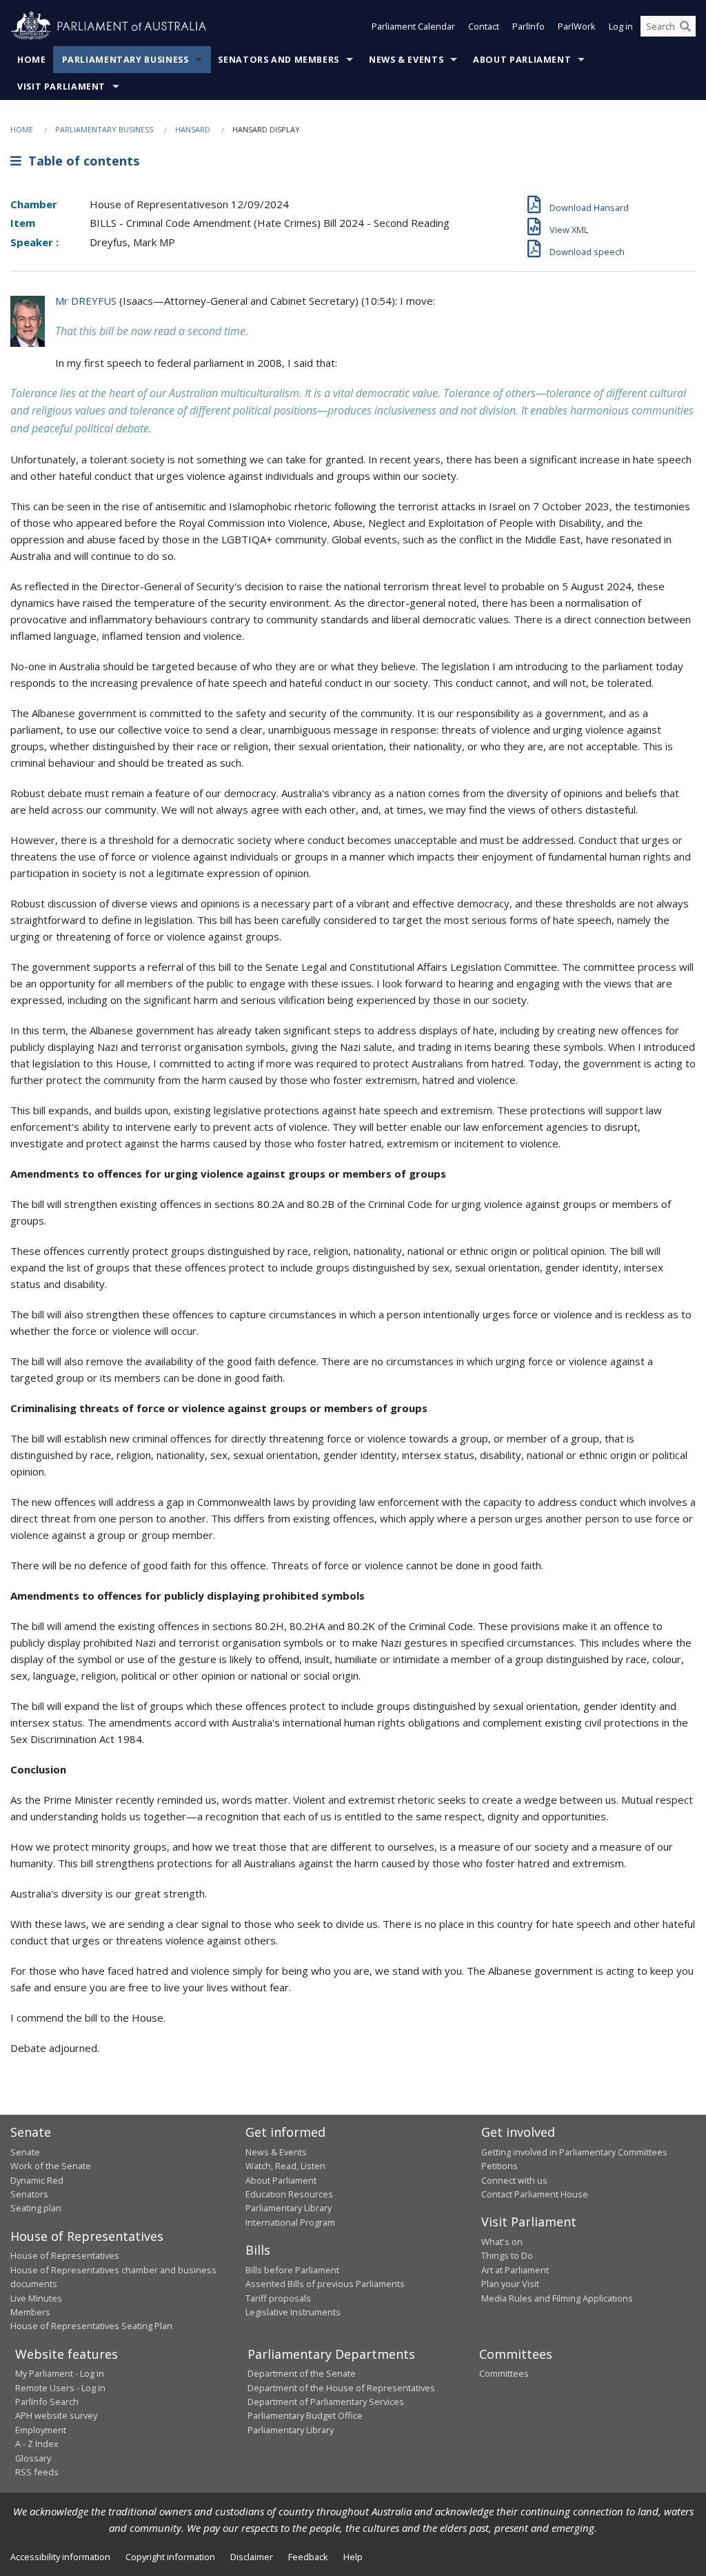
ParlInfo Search (47, 2402)
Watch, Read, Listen (285, 2166)
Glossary (33, 2458)
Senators (29, 2194)
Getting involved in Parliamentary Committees (574, 2152)
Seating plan (36, 2208)
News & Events (406, 60)
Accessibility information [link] (60, 2557)
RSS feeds (37, 2472)
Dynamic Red (37, 2180)
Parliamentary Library (289, 2208)
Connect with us (514, 2180)
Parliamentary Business (125, 60)
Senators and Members (279, 60)
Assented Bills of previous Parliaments (325, 2284)
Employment (41, 2430)
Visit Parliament (61, 87)
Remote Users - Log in (60, 2388)
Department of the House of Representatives (341, 2388)
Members (30, 2312)
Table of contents (80, 161)
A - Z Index (37, 2444)
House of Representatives (65, 2255)
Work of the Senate (51, 2166)
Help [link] (353, 2557)
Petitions (500, 2166)
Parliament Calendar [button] (413, 26)
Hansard (193, 129)
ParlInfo (528, 26)
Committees (504, 2373)
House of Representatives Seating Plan (91, 2326)
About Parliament (522, 60)
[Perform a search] (685, 26)
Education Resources (289, 2194)
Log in (621, 26)
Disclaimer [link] (252, 2557)
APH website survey (56, 2415)
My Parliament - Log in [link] (60, 2373)
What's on (502, 2242)
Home (32, 60)
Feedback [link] (308, 2557)
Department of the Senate (302, 2373)
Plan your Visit (510, 2284)
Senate (25, 2152)
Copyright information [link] (170, 2557)
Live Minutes (36, 2298)
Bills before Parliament (292, 2270)
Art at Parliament (515, 2270)
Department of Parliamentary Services (326, 2402)
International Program (290, 2222)
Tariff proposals (278, 2298)
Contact (484, 26)
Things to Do (507, 2255)
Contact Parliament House (535, 2194)
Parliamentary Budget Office (305, 2415)
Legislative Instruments (293, 2312)
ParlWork (577, 26)
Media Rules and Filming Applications (557, 2298)
